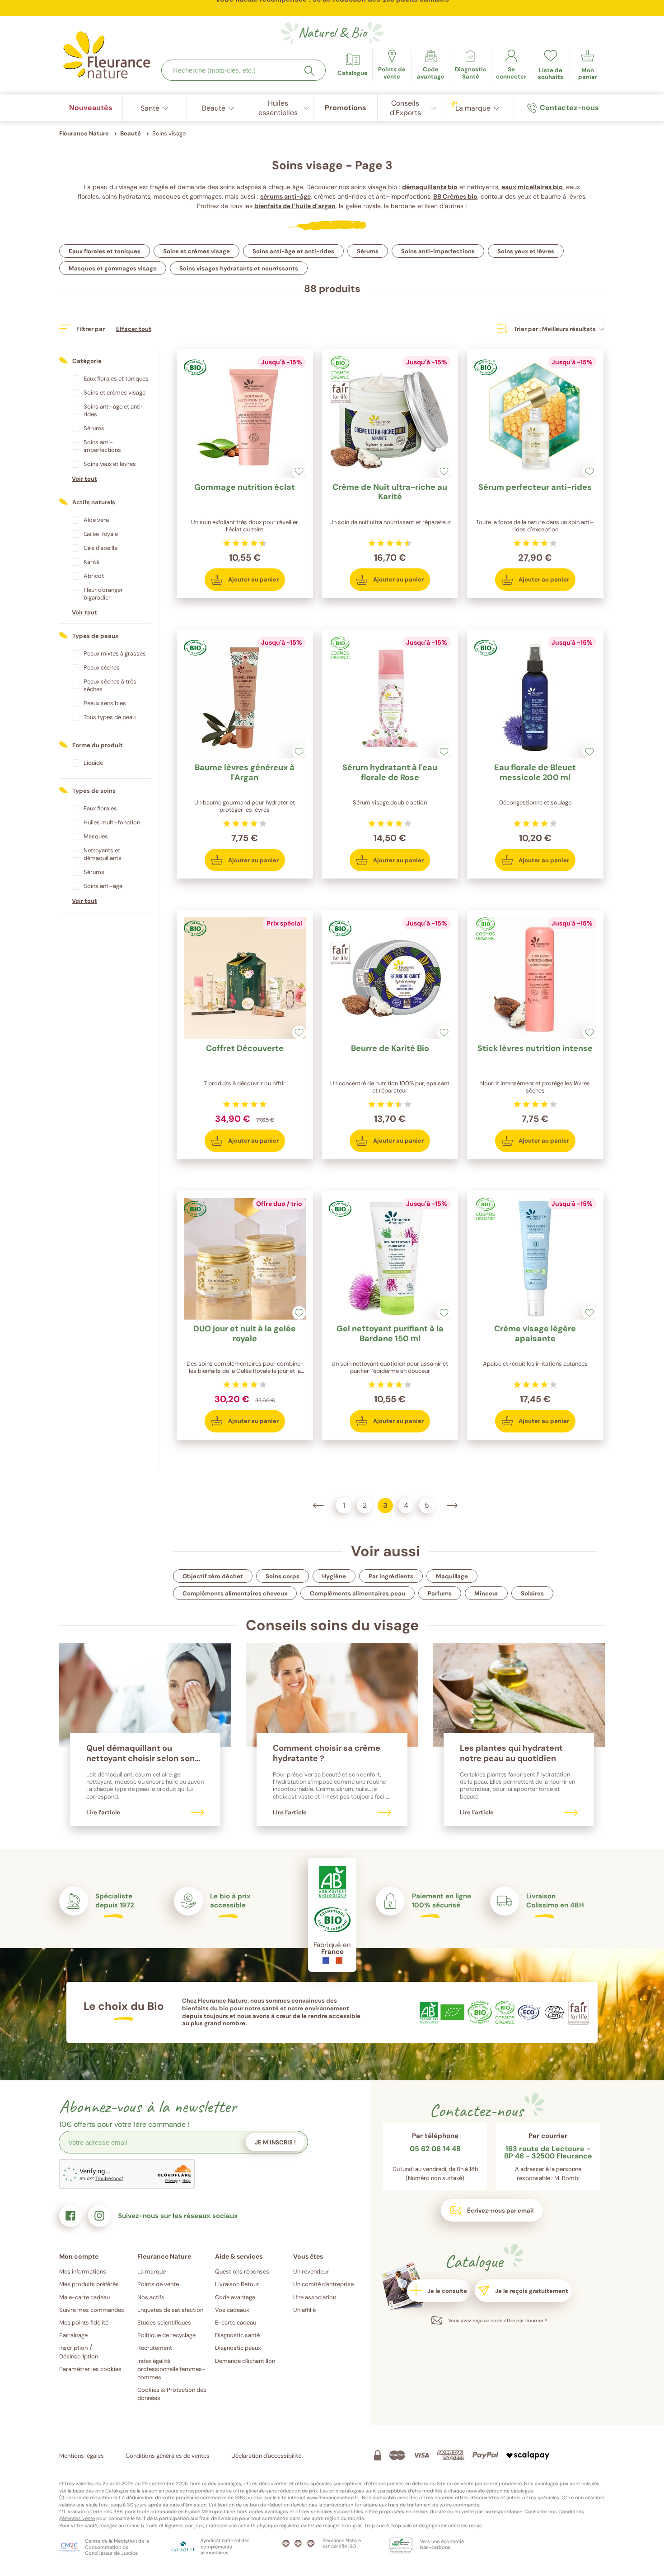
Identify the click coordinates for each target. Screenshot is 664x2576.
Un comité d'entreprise (323, 2284)
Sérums (368, 251)
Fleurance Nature (84, 133)
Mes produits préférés (89, 2284)
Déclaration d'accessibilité (266, 2456)
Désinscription (79, 2356)
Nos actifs (151, 2297)
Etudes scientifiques (164, 2323)
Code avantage (235, 2297)
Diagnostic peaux (238, 2348)
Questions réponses (242, 2271)
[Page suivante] (452, 1506)
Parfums (440, 1593)
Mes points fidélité (84, 2323)
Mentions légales (82, 2456)
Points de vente (158, 2284)
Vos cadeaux (232, 2310)
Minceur (486, 1593)
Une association (315, 2297)
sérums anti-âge (285, 196)
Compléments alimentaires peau (358, 1593)
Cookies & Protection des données (172, 2394)
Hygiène (334, 1576)
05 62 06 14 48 (435, 2149)
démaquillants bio (430, 187)
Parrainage (73, 2335)
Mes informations (83, 2271)
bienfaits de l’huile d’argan (295, 206)
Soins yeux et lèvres (526, 251)
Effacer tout (134, 329)
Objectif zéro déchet (213, 1576)
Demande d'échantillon (245, 2361)
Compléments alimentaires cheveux (235, 1593)
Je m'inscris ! (275, 2142)
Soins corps (283, 1576)
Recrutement (155, 2348)
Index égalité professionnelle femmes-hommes (171, 2369)
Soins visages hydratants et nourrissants (239, 268)
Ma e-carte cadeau (84, 2297)
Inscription (73, 2348)
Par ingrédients (391, 1576)
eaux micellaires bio (532, 187)
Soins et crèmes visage (196, 251)
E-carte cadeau (236, 2323)
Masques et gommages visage (113, 268)
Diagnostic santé (237, 2335)
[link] (431, 65)
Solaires (532, 1593)
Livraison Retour (237, 2284)
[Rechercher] (309, 71)
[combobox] (243, 70)
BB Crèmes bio (455, 196)
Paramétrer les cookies (90, 2369)
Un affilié (304, 2310)
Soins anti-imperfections (438, 251)
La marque (152, 2271)
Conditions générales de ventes (168, 2456)
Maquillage (452, 1576)
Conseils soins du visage (332, 1625)
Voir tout (84, 479)
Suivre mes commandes (92, 2310)
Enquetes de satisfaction (170, 2310)
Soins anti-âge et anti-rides (293, 251)
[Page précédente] (318, 1506)
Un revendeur (311, 2271)
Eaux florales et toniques (105, 251)
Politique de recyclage (166, 2335)
